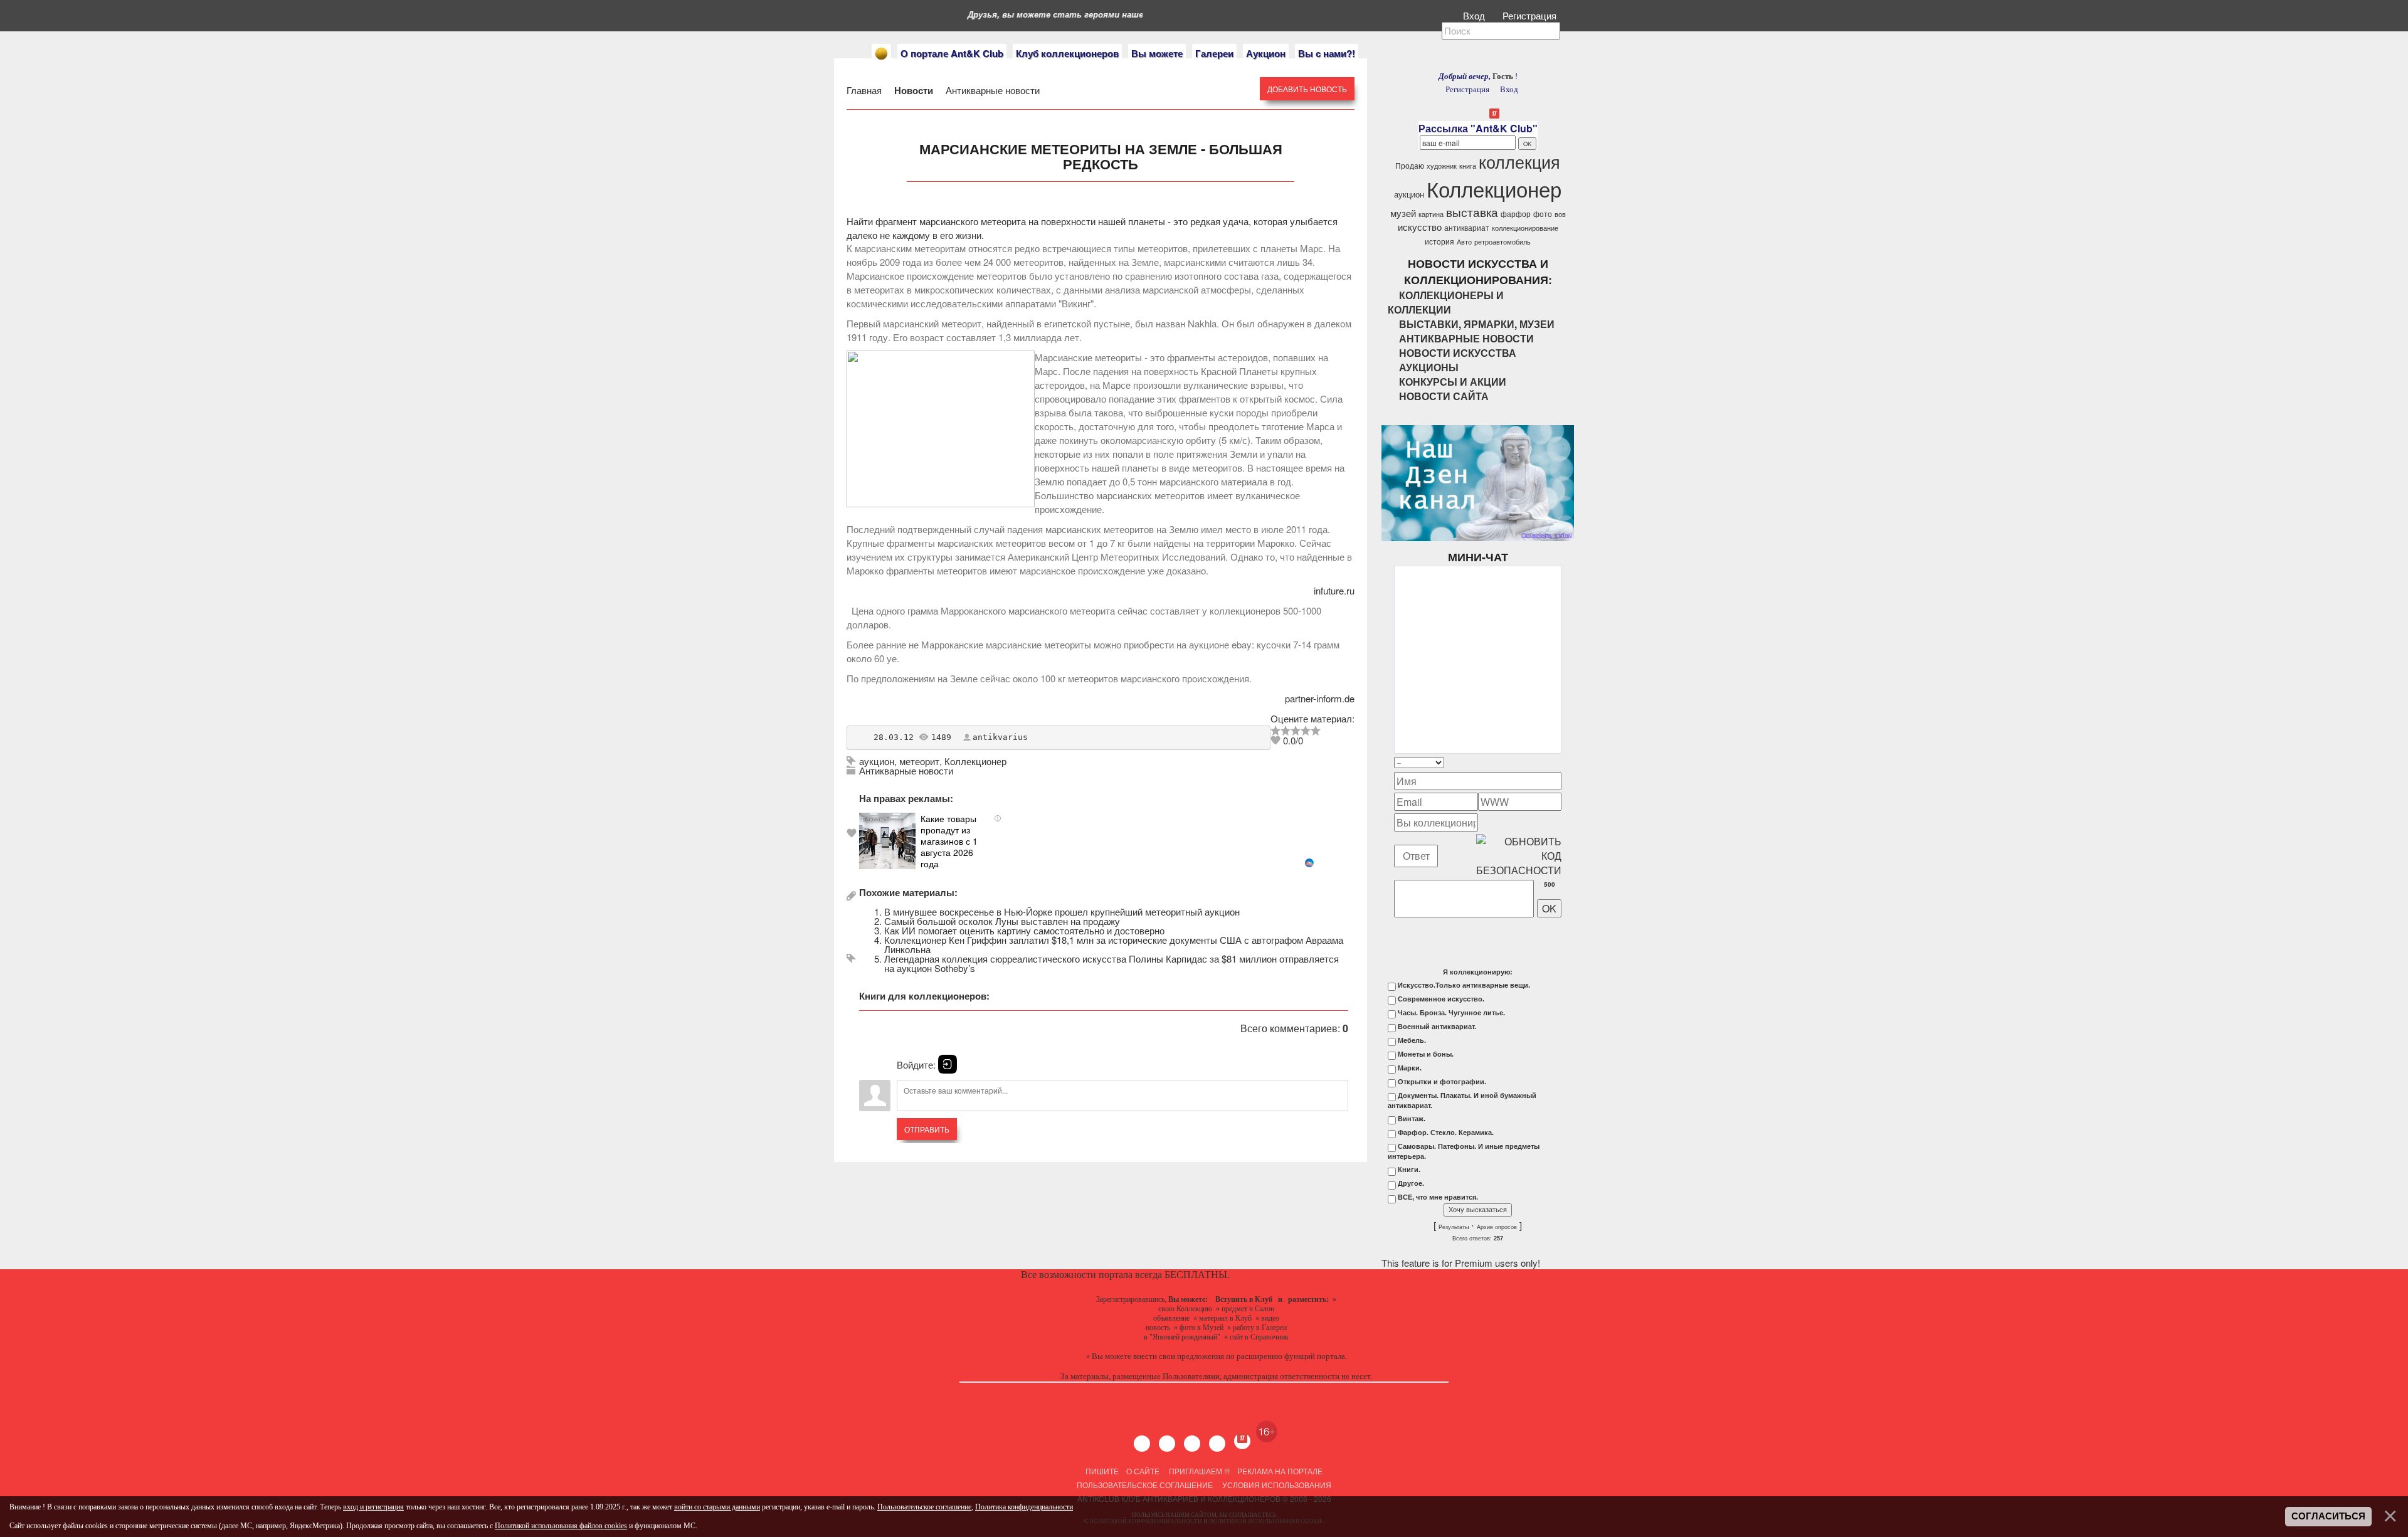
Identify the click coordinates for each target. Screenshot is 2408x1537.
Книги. (1409, 1170)
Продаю (1410, 165)
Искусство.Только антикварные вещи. (1464, 985)
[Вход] (948, 1064)
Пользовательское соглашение (1145, 1485)
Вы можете (1157, 53)
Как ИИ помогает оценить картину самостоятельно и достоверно (1024, 930)
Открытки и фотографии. (1442, 1082)
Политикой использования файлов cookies (561, 1526)
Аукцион (1266, 53)
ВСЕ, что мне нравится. (1438, 1197)
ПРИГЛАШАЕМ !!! (1199, 1471)
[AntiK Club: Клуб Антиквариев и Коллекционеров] (881, 54)
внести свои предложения (1179, 1356)
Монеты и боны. (1426, 1054)
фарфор (1516, 214)
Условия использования (1276, 1485)
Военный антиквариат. (1437, 1027)
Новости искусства (1458, 353)
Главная (865, 90)
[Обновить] (1545, 762)
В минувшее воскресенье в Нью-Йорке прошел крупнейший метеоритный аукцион (1062, 911)
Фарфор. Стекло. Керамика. (1446, 1133)
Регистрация (1531, 15)
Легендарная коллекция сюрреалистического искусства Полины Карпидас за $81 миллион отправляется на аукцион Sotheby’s (1112, 963)
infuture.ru (1334, 590)
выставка (1472, 212)
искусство (1420, 227)
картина (1431, 214)
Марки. (1410, 1068)
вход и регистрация (373, 1507)
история (1439, 241)
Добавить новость (1307, 89)
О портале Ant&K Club (952, 53)
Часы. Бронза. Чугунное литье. (1451, 1013)
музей (1403, 213)
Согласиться (2328, 1516)
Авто (1464, 242)
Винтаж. (1412, 1119)
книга (1468, 166)
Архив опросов (1497, 1227)
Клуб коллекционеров (1067, 53)
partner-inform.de (1320, 698)
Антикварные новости (991, 90)
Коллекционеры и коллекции (1446, 302)
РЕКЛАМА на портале (1280, 1471)
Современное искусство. (1441, 999)
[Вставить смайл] (1558, 762)
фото (1543, 214)
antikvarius (1000, 737)
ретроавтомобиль (1502, 242)
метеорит (919, 761)
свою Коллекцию (1185, 1309)
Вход (1475, 15)
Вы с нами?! (1327, 53)
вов (1560, 214)
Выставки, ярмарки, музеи (1477, 324)
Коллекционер (975, 761)
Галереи (1214, 53)
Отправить (927, 1129)
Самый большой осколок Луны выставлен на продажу (1002, 921)
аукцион (877, 761)
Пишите (1102, 1471)
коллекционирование (1525, 228)
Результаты (1454, 1227)
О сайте (1143, 1471)
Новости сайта (1444, 396)
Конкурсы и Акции (1453, 382)
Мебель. (1412, 1040)
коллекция (1519, 161)
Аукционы (1429, 367)
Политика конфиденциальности (1024, 1507)
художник (1442, 166)
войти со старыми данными (717, 1507)
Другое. (1411, 1183)
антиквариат (1467, 227)
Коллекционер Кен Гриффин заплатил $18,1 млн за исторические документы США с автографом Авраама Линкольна (1114, 944)
